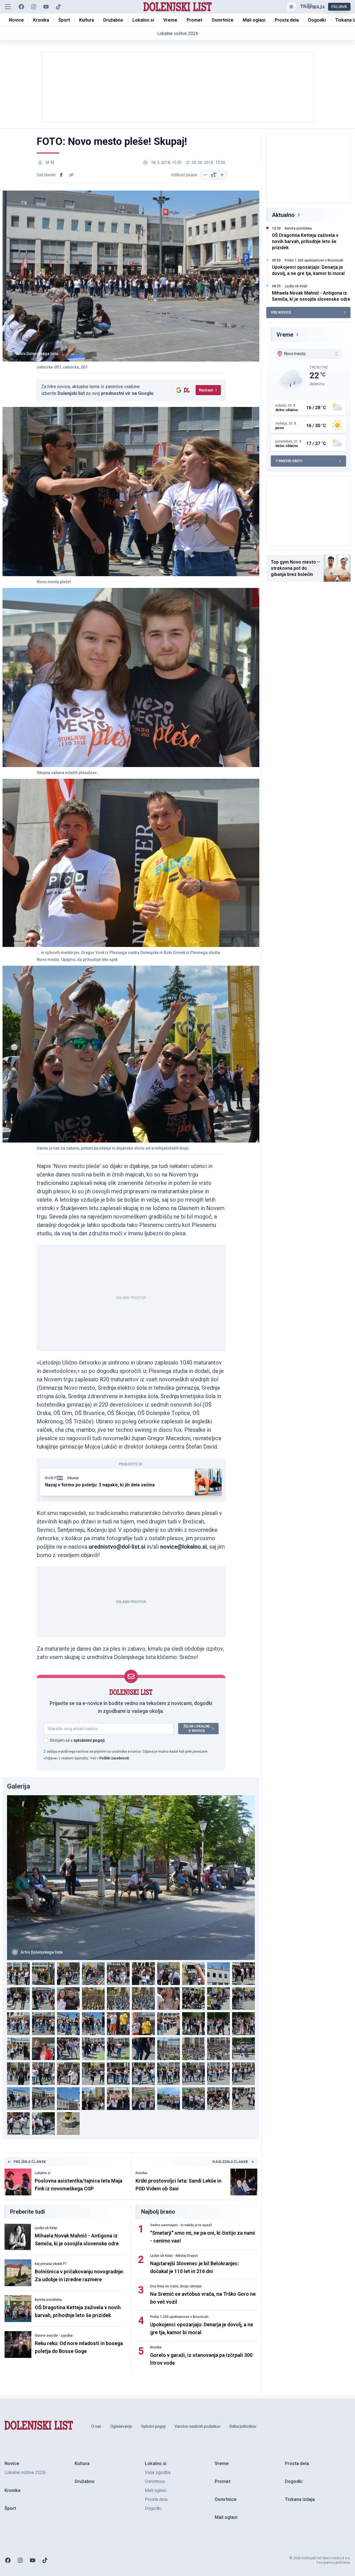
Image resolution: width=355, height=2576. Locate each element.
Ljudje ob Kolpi (46, 2228)
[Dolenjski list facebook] (21, 7)
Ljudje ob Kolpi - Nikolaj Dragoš (174, 2256)
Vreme (285, 335)
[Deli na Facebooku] (61, 175)
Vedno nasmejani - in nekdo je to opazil (181, 2225)
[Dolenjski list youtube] (46, 7)
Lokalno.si (43, 2173)
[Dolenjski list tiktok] (58, 7)
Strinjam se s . (78, 1740)
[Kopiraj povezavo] (71, 175)
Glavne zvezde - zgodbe (54, 2336)
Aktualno (283, 215)
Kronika (141, 2173)
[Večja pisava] (222, 175)
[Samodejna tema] (291, 7)
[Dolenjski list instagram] (34, 7)
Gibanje (73, 1478)
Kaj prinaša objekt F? (51, 2264)
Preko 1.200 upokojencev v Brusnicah (179, 2317)
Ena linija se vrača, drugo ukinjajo (176, 2286)
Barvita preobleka (48, 2300)
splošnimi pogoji (89, 1740)
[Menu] (8, 7)
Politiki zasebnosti (114, 1758)
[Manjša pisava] (205, 175)
